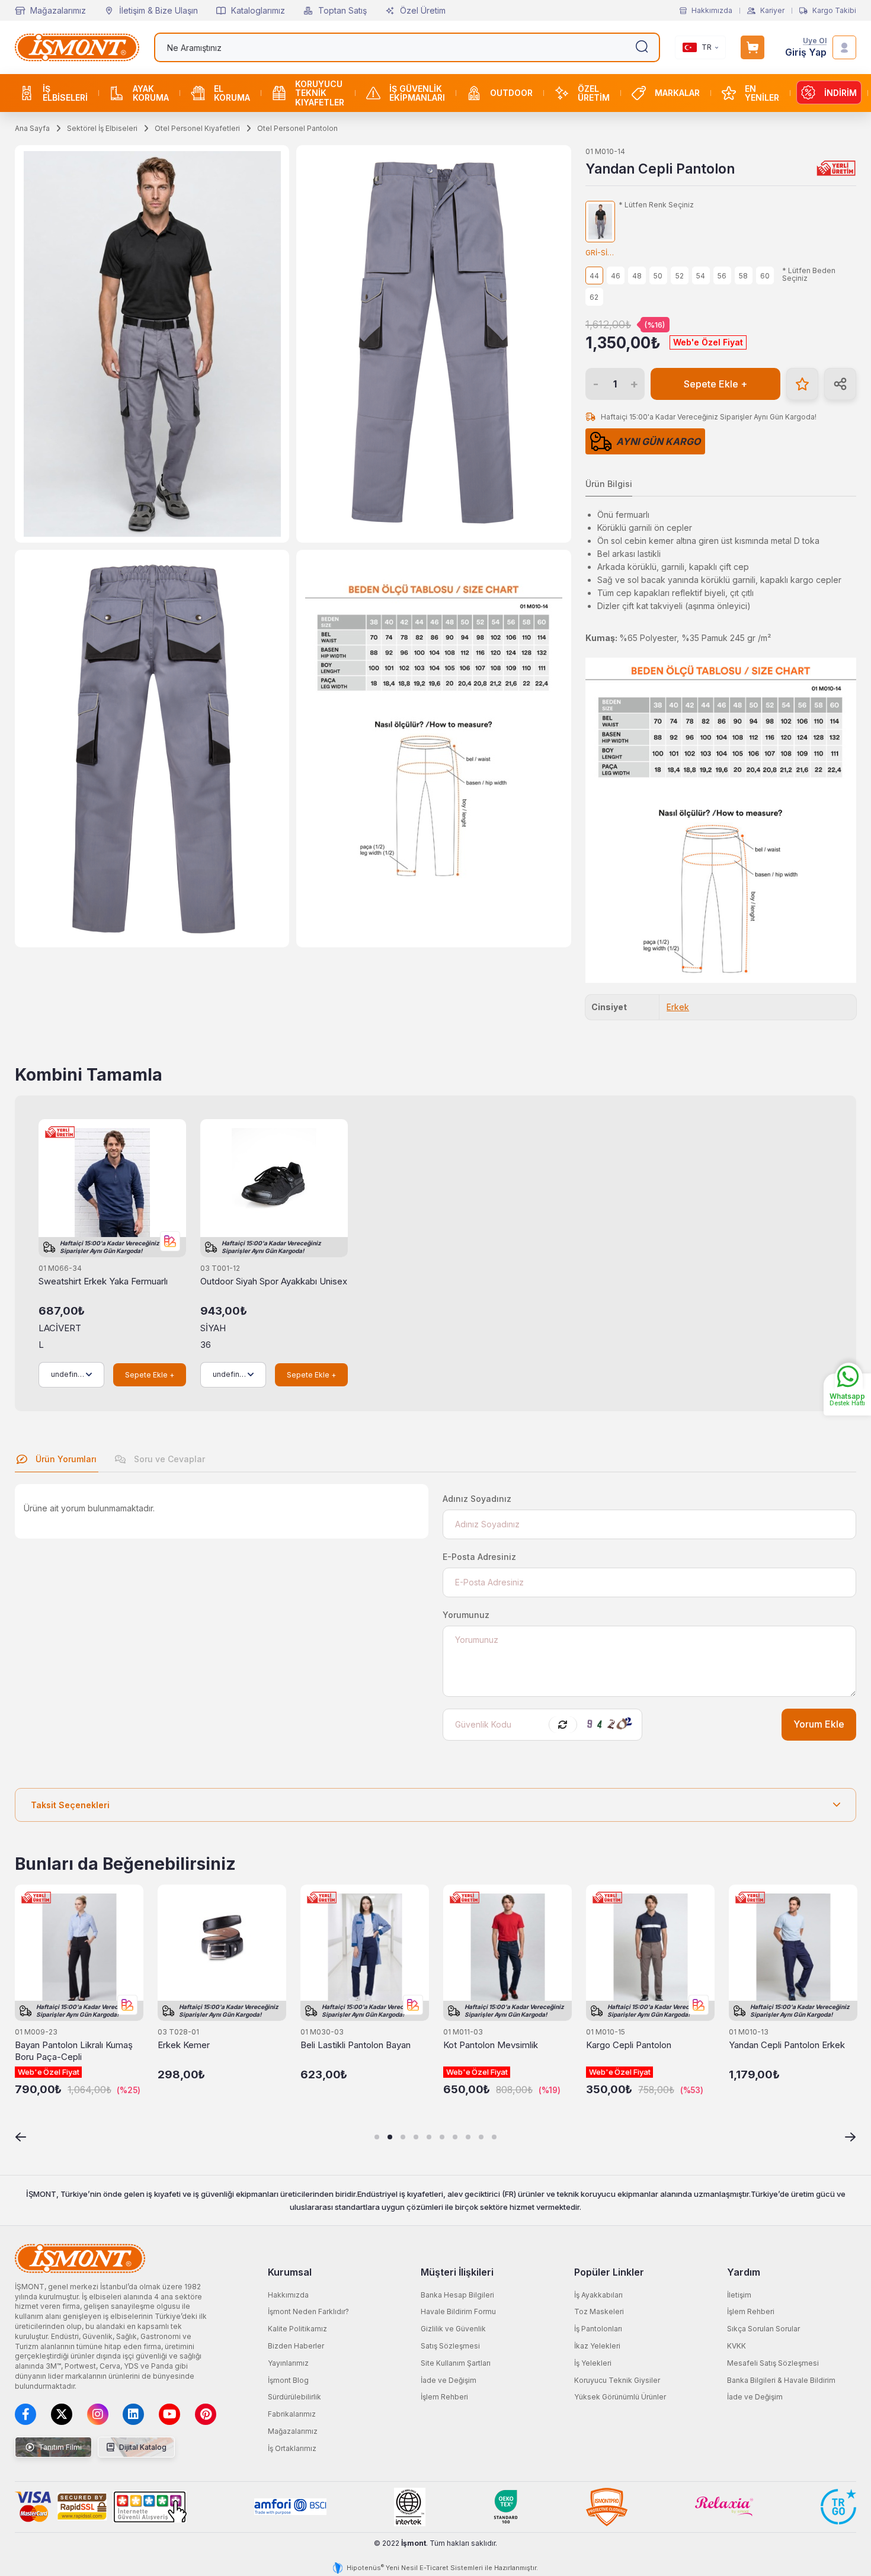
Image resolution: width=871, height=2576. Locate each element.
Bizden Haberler (296, 2346)
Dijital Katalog (142, 2447)
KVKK (736, 2346)
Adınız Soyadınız (477, 1499)
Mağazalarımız (58, 10)
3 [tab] (403, 2137)
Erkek (678, 1007)
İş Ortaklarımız (292, 2448)
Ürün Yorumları (65, 1459)
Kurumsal (290, 2272)
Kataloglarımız (258, 10)
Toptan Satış (342, 10)
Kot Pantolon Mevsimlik (491, 2045)
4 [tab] (416, 2137)
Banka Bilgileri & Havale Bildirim (781, 2380)
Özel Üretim (423, 10)
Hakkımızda (712, 11)
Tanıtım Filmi (59, 2447)
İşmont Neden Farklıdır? (308, 2311)
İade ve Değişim (449, 2380)
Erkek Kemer (184, 2045)
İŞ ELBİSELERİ (65, 93)
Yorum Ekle (819, 1724)
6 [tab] (442, 2137)
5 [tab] (429, 2137)
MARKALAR (677, 93)
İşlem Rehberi (444, 2397)
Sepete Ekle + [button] (715, 384)
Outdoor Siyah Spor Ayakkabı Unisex (274, 1281)
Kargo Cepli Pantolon (629, 2045)
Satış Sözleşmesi (450, 2346)
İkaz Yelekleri (597, 2346)
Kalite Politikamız (297, 2329)
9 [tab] (481, 2137)
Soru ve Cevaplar (168, 1459)
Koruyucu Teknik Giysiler (617, 2380)
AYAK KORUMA (151, 93)
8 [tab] (468, 2137)
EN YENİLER (762, 93)
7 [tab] (455, 2137)
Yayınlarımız (288, 2363)
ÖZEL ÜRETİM (594, 93)
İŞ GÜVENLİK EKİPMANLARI (417, 93)
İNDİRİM (840, 93)
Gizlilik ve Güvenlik (453, 2329)
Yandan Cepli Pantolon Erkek (787, 2045)
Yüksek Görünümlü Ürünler (620, 2397)
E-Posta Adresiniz (479, 1557)
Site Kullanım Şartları (456, 2363)
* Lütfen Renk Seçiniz (656, 205)
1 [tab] (377, 2137)
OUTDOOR (511, 93)
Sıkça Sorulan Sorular (763, 2329)
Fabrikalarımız (292, 2414)
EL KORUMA (232, 93)
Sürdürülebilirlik (294, 2397)
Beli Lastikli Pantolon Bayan (356, 2045)
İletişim (739, 2295)
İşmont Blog (288, 2380)
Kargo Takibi (834, 11)
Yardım (744, 2272)
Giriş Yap (806, 52)
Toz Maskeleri (599, 2311)
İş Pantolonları (598, 2329)
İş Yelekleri (593, 2363)
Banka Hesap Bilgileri (457, 2295)
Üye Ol (815, 41)
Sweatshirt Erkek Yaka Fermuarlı (103, 1281)
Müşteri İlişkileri (457, 2272)
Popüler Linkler (609, 2272)
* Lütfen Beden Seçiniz (809, 275)
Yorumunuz (466, 1615)
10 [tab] (494, 2137)
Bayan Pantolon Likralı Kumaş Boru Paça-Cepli (74, 2051)
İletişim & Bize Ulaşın (158, 10)
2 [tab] (390, 2137)
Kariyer (772, 11)
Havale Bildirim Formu (458, 2311)
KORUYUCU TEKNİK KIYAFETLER (320, 93)
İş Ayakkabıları (598, 2295)
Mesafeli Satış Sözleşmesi (773, 2363)
